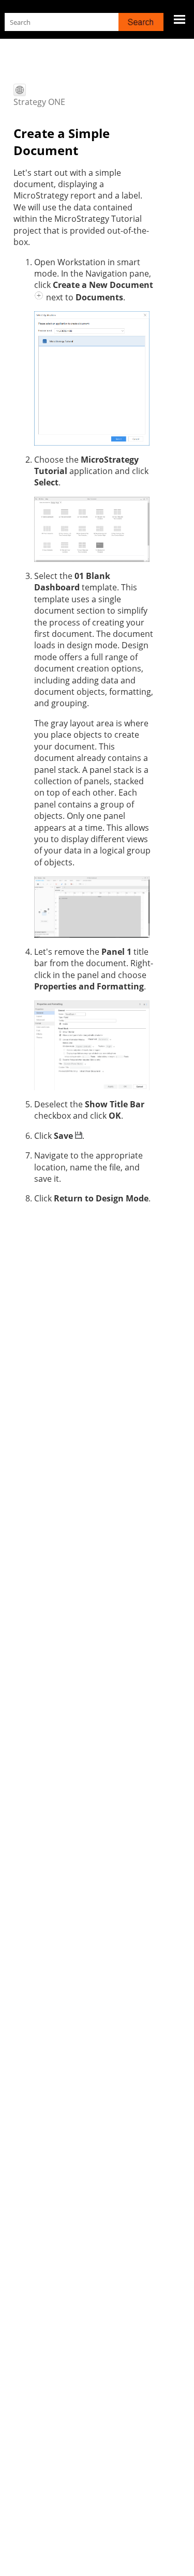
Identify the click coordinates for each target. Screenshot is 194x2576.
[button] (141, 22)
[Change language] (20, 90)
